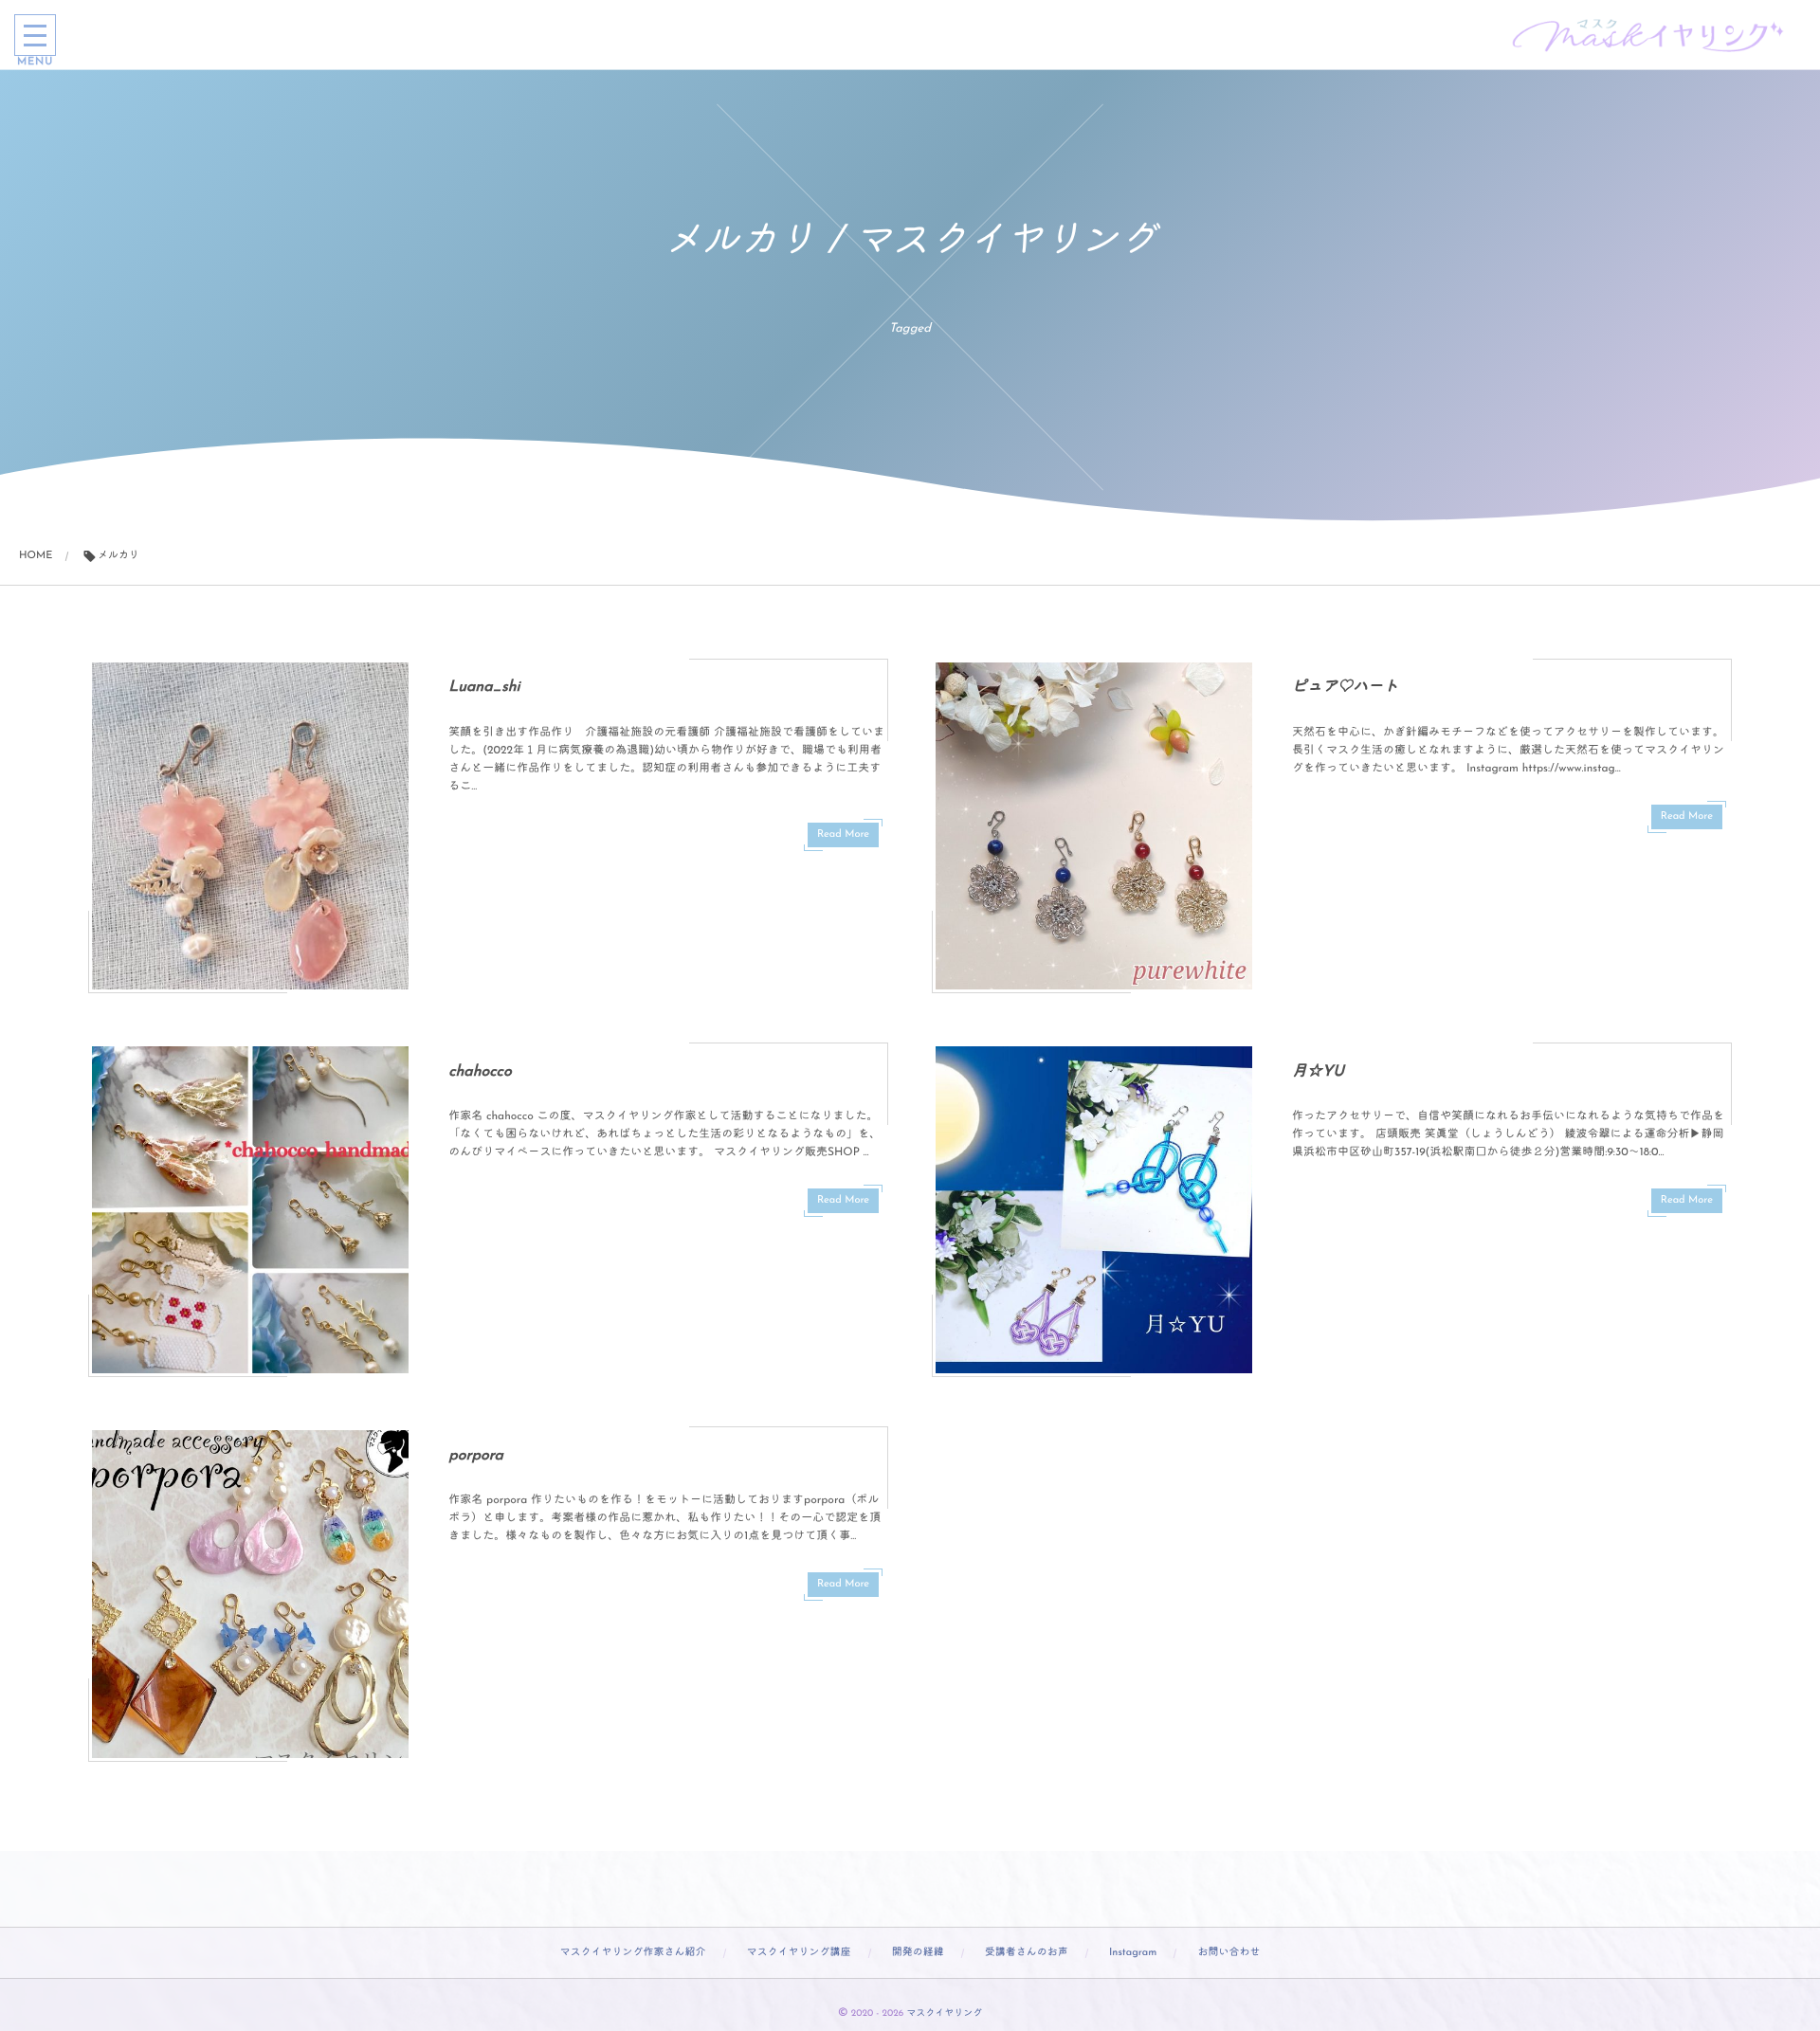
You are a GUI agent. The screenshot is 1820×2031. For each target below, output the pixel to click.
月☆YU (1318, 1072)
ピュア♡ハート (1345, 687)
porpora (476, 1456)
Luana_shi (484, 687)
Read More (843, 834)
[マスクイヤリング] (1649, 35)
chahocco (480, 1072)
